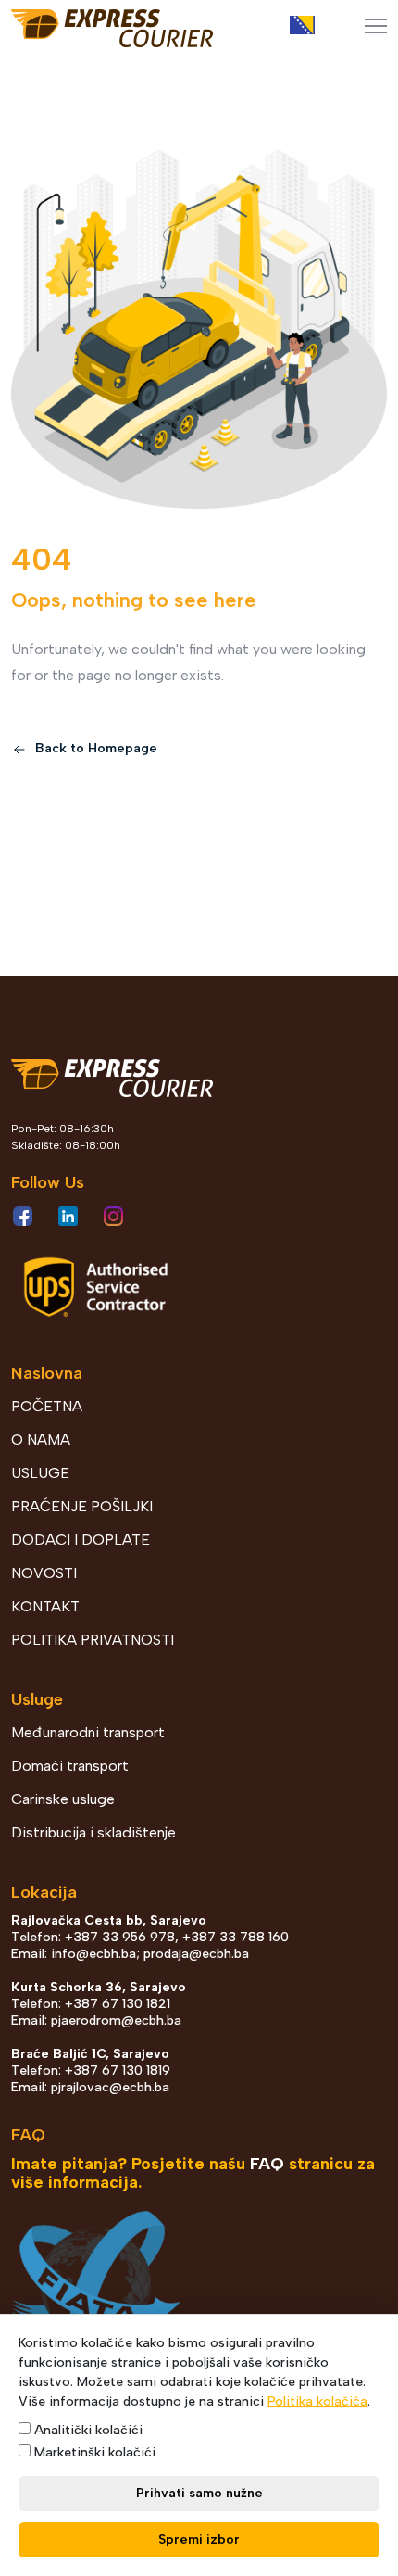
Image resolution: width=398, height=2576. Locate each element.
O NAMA (41, 1440)
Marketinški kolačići (93, 2452)
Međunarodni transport (88, 1732)
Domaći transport (70, 1766)
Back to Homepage (94, 748)
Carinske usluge (63, 1799)
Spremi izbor (199, 2539)
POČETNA (47, 1406)
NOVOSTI (44, 1573)
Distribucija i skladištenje (93, 1832)
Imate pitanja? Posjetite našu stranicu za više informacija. (193, 2173)
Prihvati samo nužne (199, 2493)
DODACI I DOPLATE (81, 1540)
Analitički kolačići (87, 2430)
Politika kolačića (317, 2401)
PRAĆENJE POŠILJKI (82, 1506)
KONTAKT (45, 1606)
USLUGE (40, 1473)
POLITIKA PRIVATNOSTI (93, 1640)
